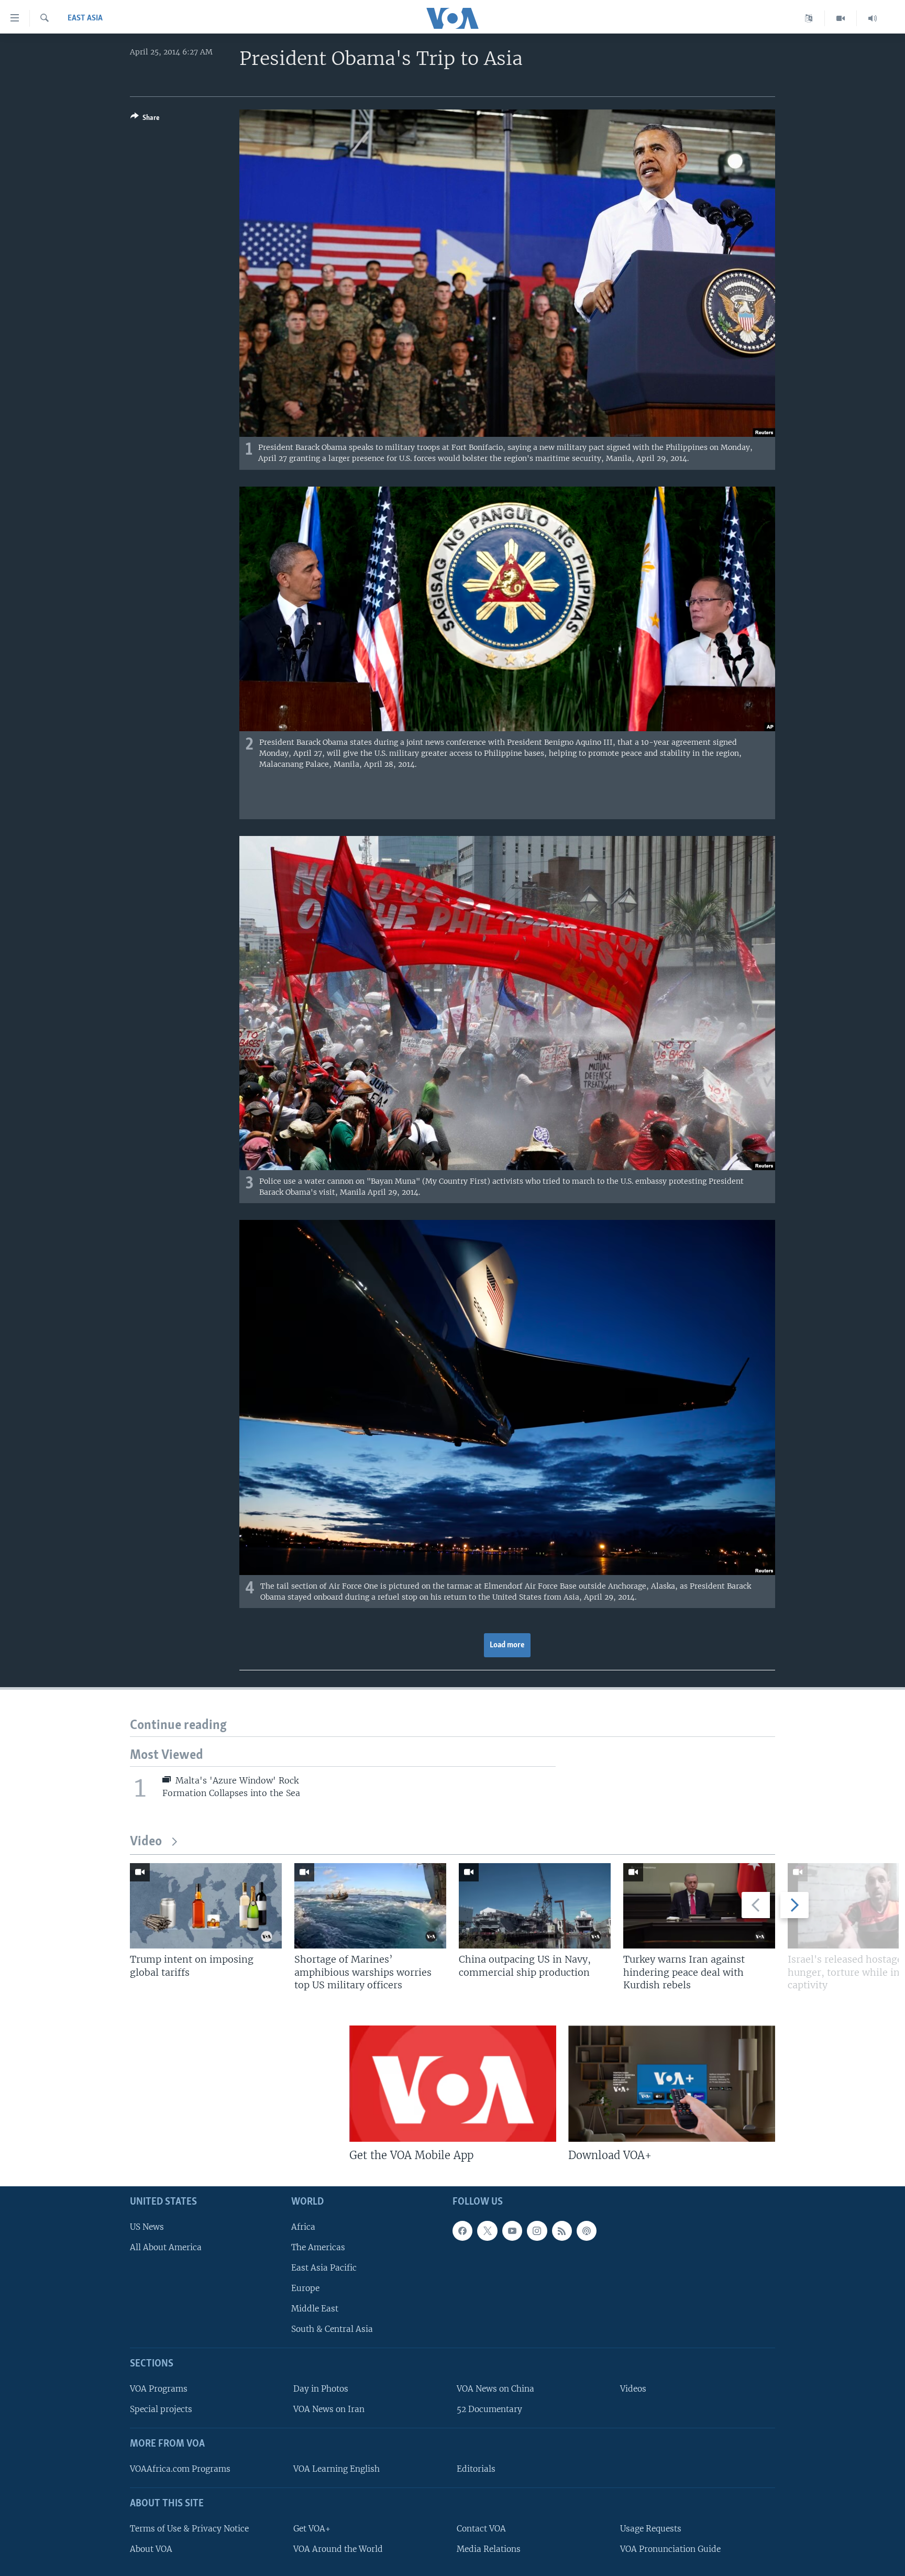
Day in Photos (321, 2389)
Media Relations (489, 2549)
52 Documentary (489, 2409)
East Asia (85, 18)
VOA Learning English (336, 2469)
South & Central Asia (332, 2329)
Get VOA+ (312, 2529)
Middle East (315, 2309)
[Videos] (841, 18)
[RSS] (562, 2231)
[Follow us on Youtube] (512, 2231)
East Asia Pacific (324, 2268)
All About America (166, 2247)
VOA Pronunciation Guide (670, 2549)
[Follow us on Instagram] (537, 2231)
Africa (303, 2227)
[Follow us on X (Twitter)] (487, 2231)
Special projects (161, 2409)
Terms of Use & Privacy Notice (189, 2529)
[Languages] (809, 18)
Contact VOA (481, 2529)
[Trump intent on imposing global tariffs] (206, 1906)
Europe (305, 2288)
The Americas (318, 2247)
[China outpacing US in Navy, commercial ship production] (535, 1906)
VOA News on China (495, 2389)
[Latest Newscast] (873, 18)
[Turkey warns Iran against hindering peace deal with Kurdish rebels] (699, 1906)
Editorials (476, 2469)
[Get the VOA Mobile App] (453, 2084)
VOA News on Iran (329, 2409)
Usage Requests (651, 2529)
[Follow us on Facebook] (462, 2231)
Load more (507, 1645)
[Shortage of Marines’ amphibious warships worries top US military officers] (370, 1906)
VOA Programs (159, 2389)
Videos (633, 2389)
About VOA (151, 2549)
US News (147, 2227)
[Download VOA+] (672, 2084)
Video (146, 1842)
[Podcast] (587, 2231)
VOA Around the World (338, 2549)
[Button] (145, 119)
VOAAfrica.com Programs (180, 2469)
